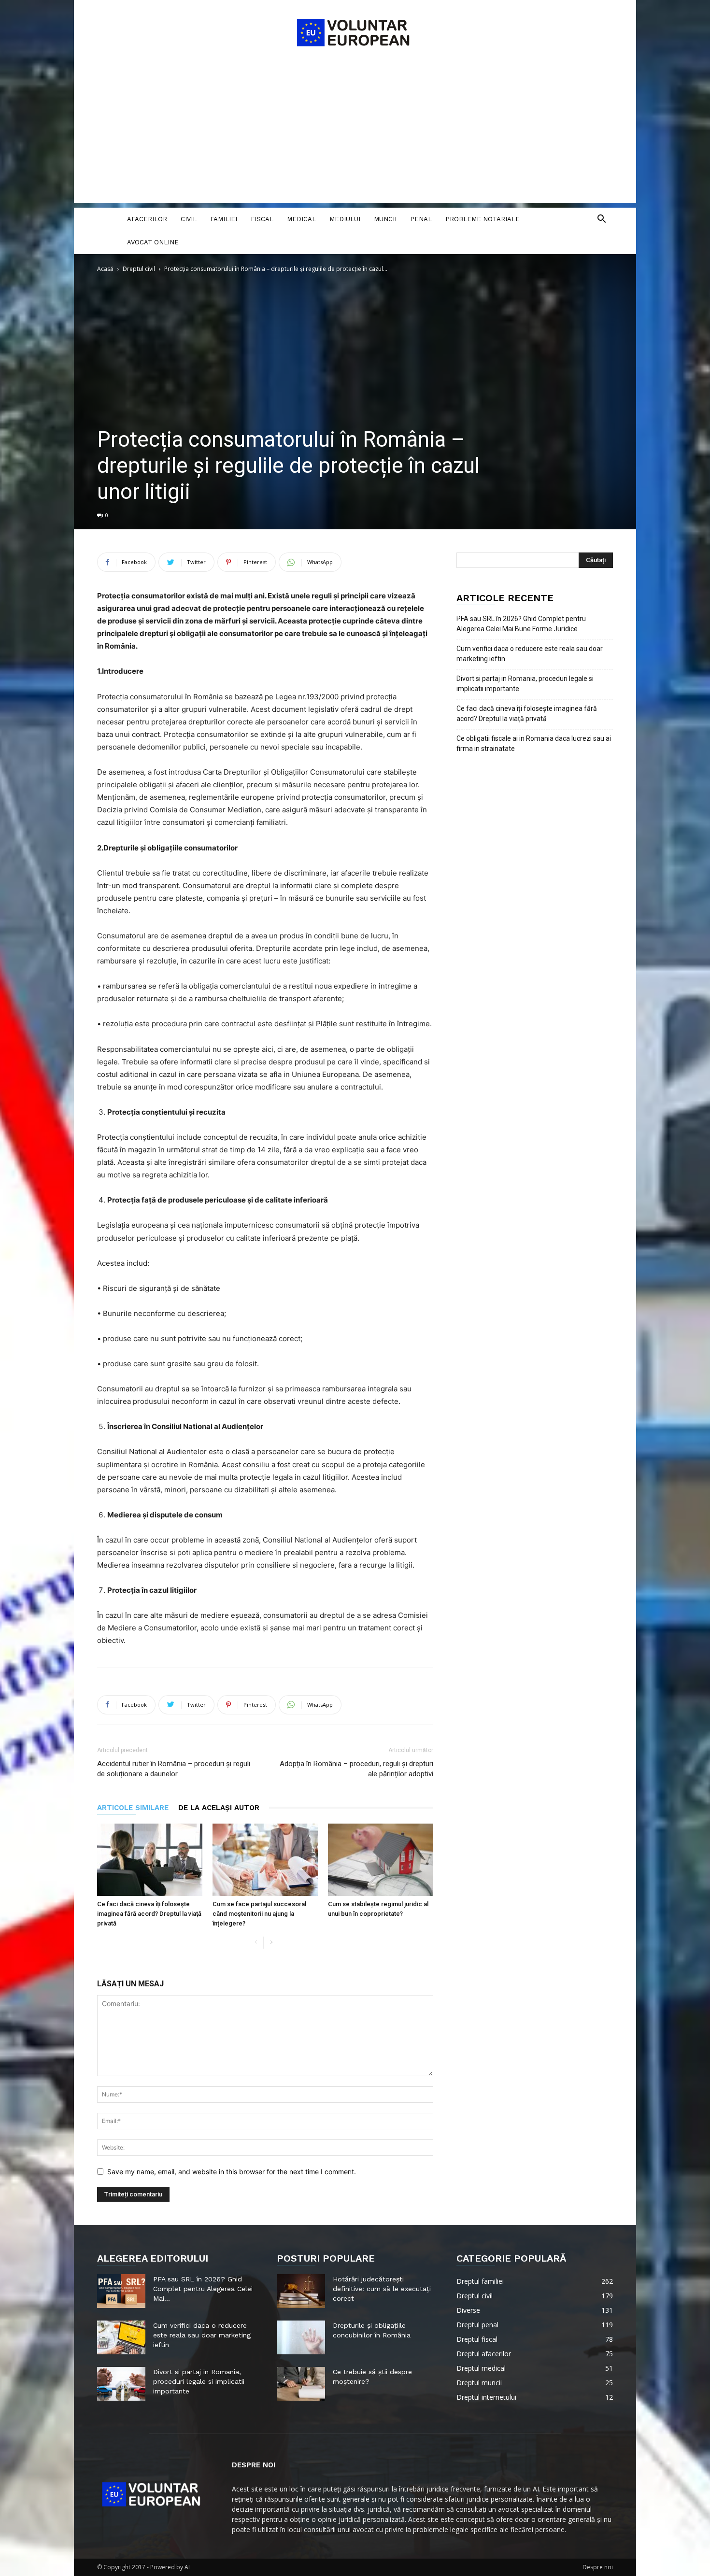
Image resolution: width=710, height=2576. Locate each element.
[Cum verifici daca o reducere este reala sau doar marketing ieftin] (121, 2337)
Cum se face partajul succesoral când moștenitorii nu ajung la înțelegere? (259, 1914)
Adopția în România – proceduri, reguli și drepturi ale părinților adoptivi (356, 1769)
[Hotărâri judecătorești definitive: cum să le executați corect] (301, 2291)
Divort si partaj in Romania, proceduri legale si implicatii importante (525, 684)
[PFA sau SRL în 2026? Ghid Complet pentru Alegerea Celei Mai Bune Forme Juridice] (121, 2291)
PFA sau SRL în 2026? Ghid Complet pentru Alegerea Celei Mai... (203, 2289)
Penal (421, 219)
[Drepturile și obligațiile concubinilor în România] (301, 2337)
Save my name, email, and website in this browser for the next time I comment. (232, 2172)
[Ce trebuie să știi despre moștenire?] (301, 2384)
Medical (301, 219)
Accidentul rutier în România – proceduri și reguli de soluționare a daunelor (174, 1769)
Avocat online (153, 242)
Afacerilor (147, 219)
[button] (601, 220)
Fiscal (262, 219)
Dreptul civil (139, 269)
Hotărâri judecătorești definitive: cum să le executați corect (382, 2289)
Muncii (385, 219)
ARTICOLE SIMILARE (133, 1808)
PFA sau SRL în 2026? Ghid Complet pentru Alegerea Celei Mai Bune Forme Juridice (521, 624)
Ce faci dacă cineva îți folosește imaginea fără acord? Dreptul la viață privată (149, 1914)
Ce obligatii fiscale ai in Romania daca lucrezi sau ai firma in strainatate (534, 743)
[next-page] (271, 1943)
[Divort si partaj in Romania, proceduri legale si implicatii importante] (121, 2384)
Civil (189, 219)
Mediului (345, 219)
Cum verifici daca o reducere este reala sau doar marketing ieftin (530, 654)
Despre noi (598, 2567)
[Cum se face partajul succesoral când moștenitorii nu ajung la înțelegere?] (265, 1860)
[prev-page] (256, 1943)
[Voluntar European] (355, 32)
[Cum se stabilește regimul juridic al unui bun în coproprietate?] (381, 1860)
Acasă (105, 269)
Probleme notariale (483, 219)
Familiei (224, 219)
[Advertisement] (355, 135)
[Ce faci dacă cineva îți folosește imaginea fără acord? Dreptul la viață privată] (150, 1860)
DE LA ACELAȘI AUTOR (219, 1808)
